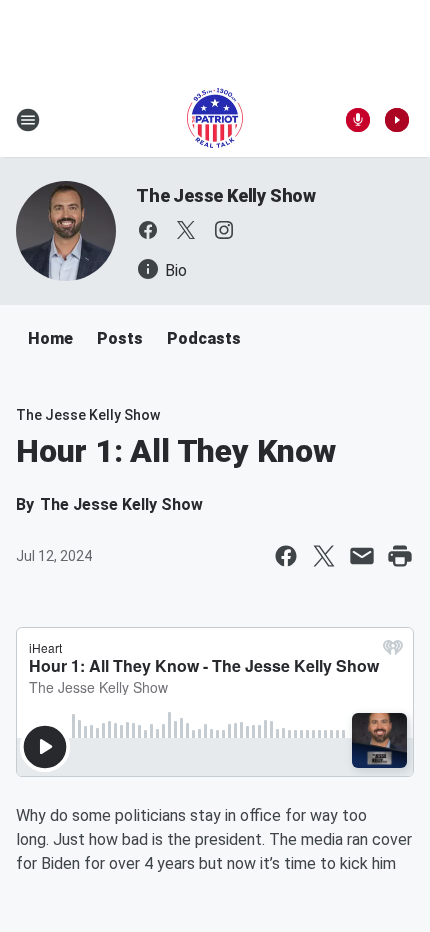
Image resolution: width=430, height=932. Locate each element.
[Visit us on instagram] (224, 230)
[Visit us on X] (186, 230)
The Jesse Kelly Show (226, 195)
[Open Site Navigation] (28, 120)
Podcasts (204, 338)
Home (50, 338)
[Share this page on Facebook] (286, 556)
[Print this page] (400, 556)
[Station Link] (215, 120)
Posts (120, 338)
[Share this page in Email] (362, 556)
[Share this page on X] (324, 556)
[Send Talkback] (358, 120)
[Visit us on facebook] (148, 230)
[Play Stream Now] (397, 120)
